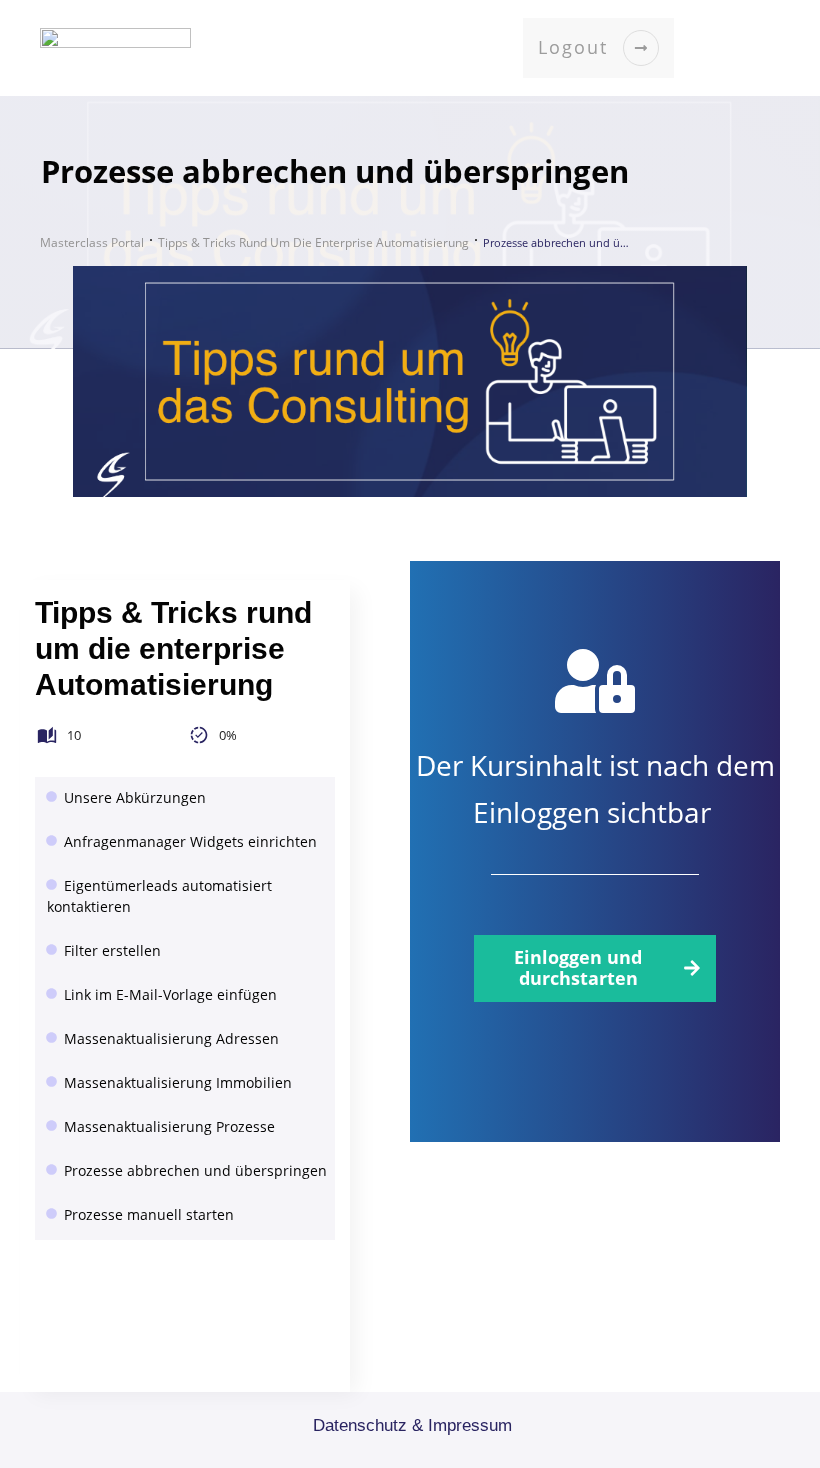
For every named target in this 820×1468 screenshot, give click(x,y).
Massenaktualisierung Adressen (171, 1038)
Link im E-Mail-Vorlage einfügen (170, 994)
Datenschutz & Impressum (412, 1425)
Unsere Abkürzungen (135, 797)
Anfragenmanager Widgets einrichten (190, 841)
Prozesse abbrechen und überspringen (195, 1170)
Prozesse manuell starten (149, 1214)
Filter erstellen (112, 950)
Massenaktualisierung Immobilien (178, 1082)
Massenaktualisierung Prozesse (169, 1126)
